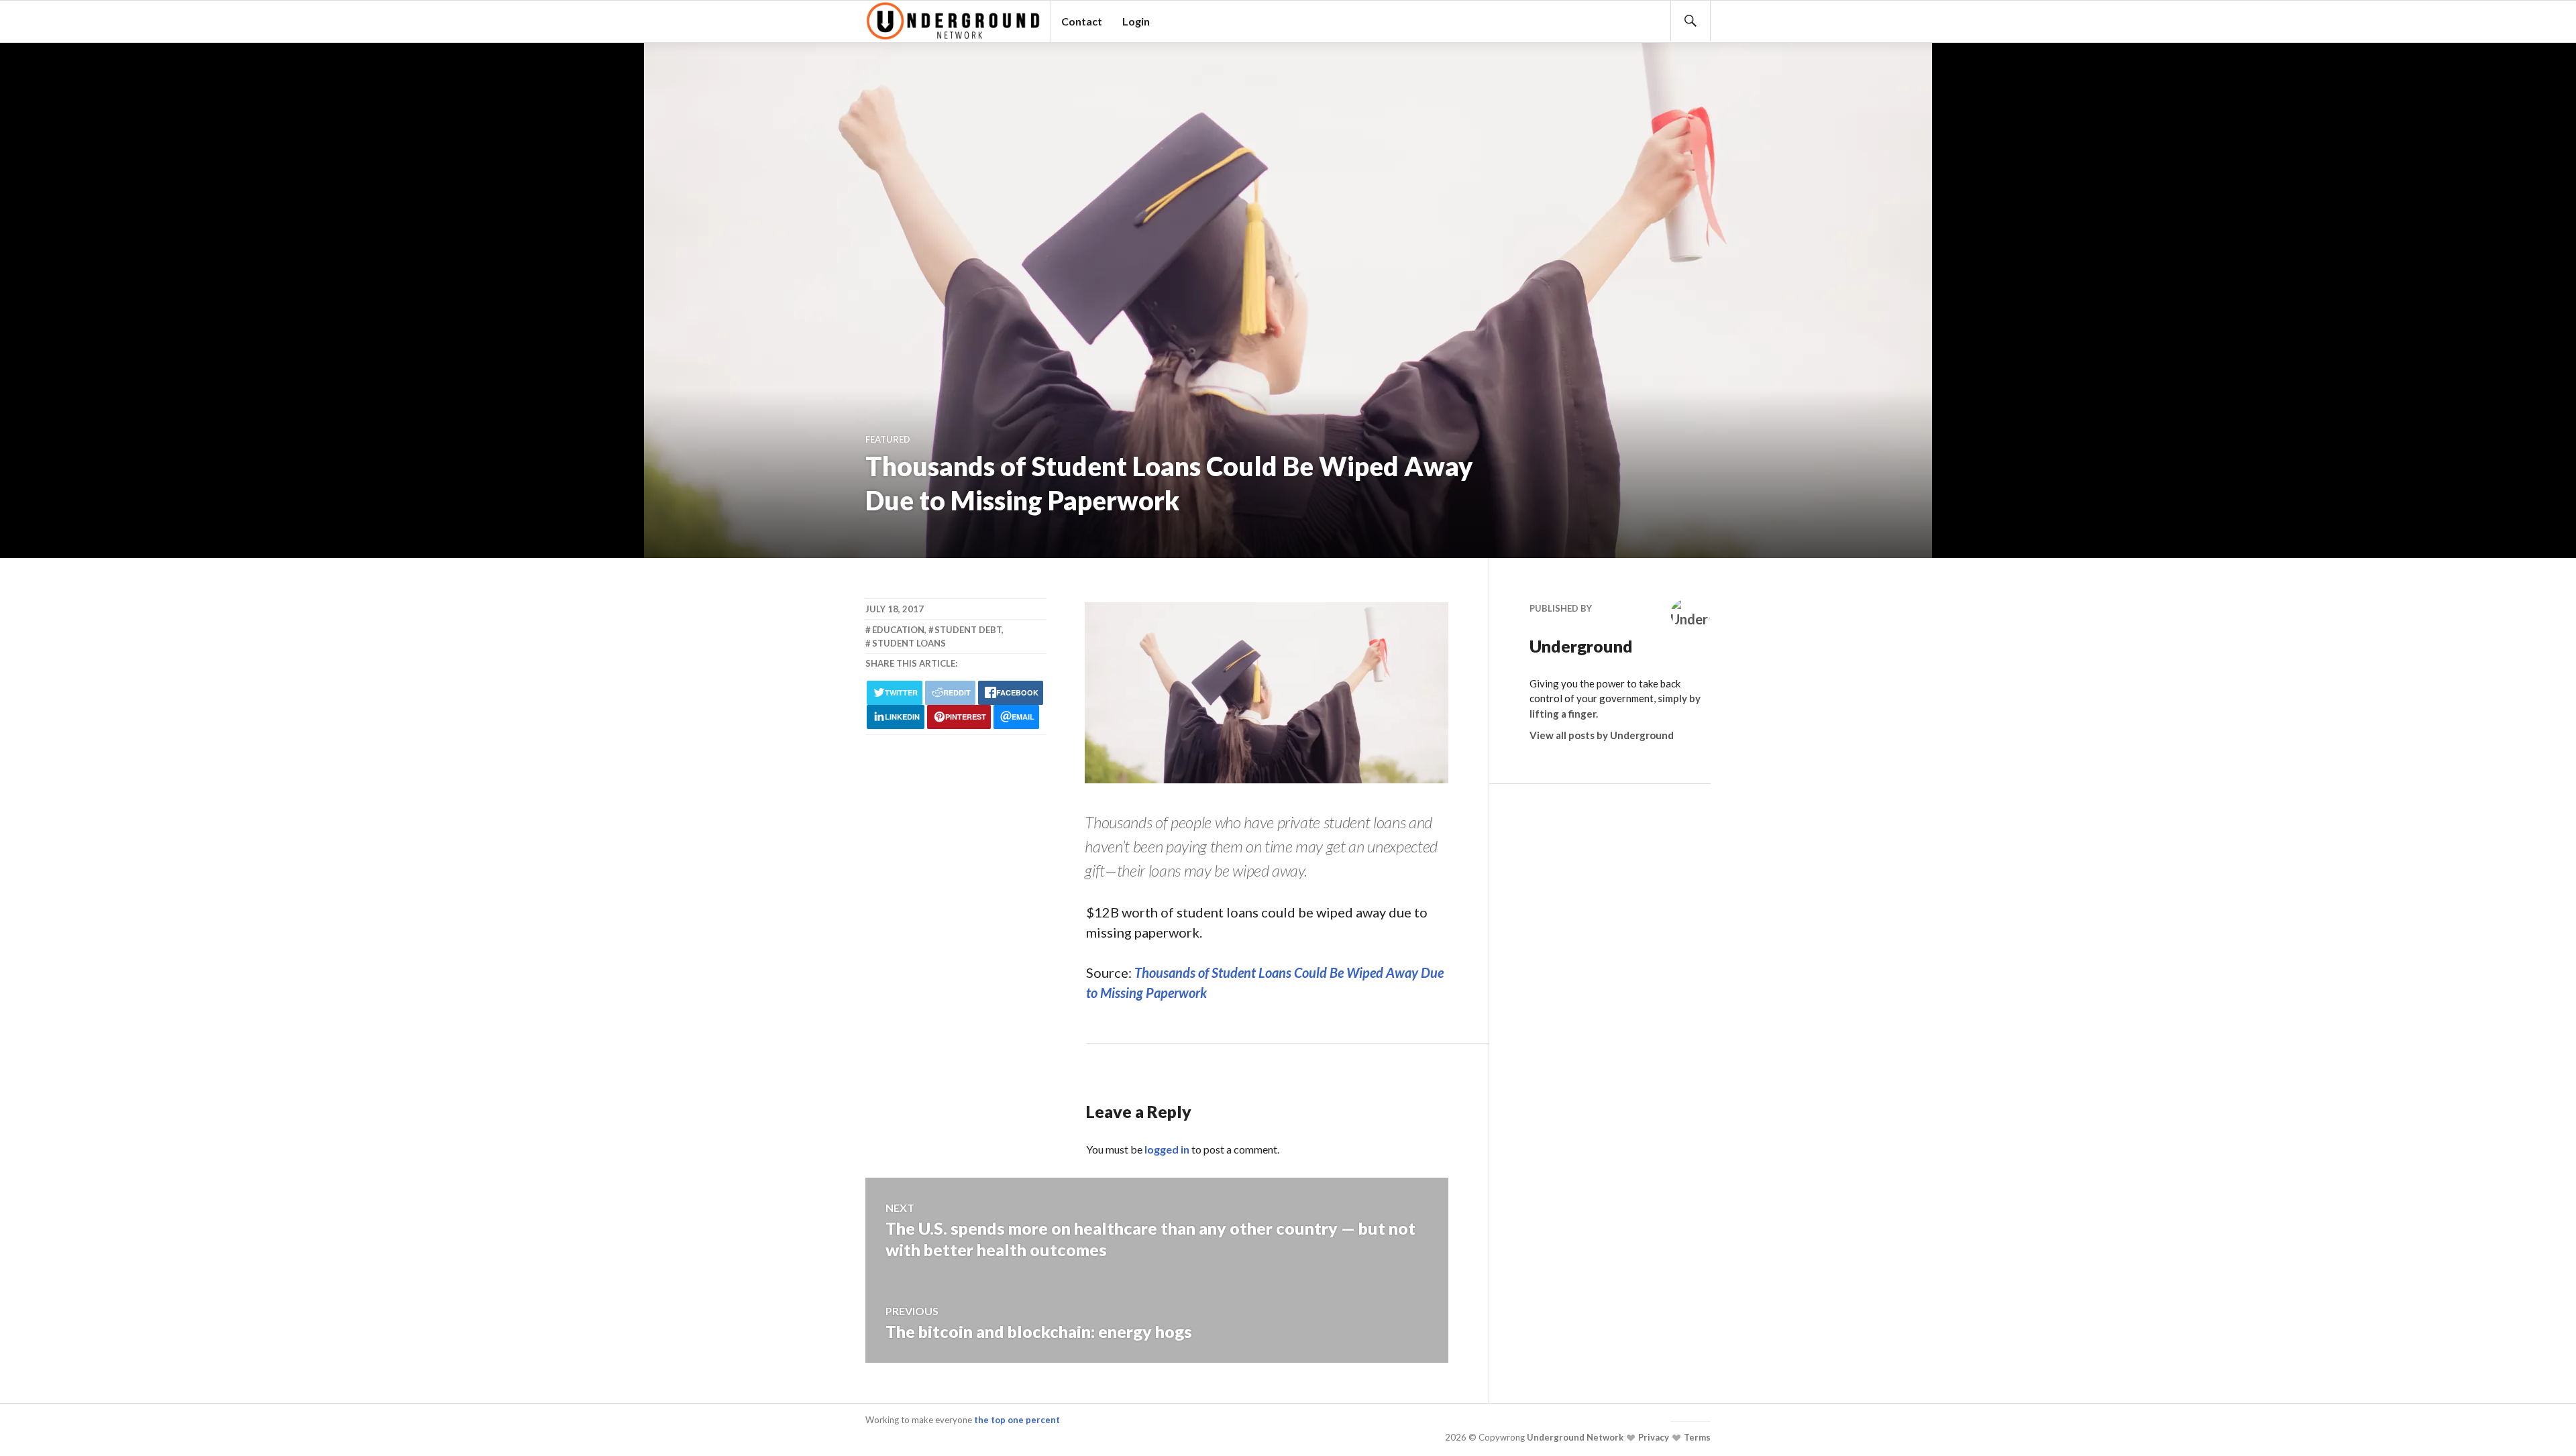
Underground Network (1574, 1437)
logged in (1167, 1149)
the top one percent (1017, 1420)
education (898, 630)
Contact (1082, 21)
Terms (1696, 1437)
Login (1136, 21)
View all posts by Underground (1602, 735)
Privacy (1653, 1437)
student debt (968, 630)
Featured (888, 439)
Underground (1581, 646)
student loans (909, 643)
